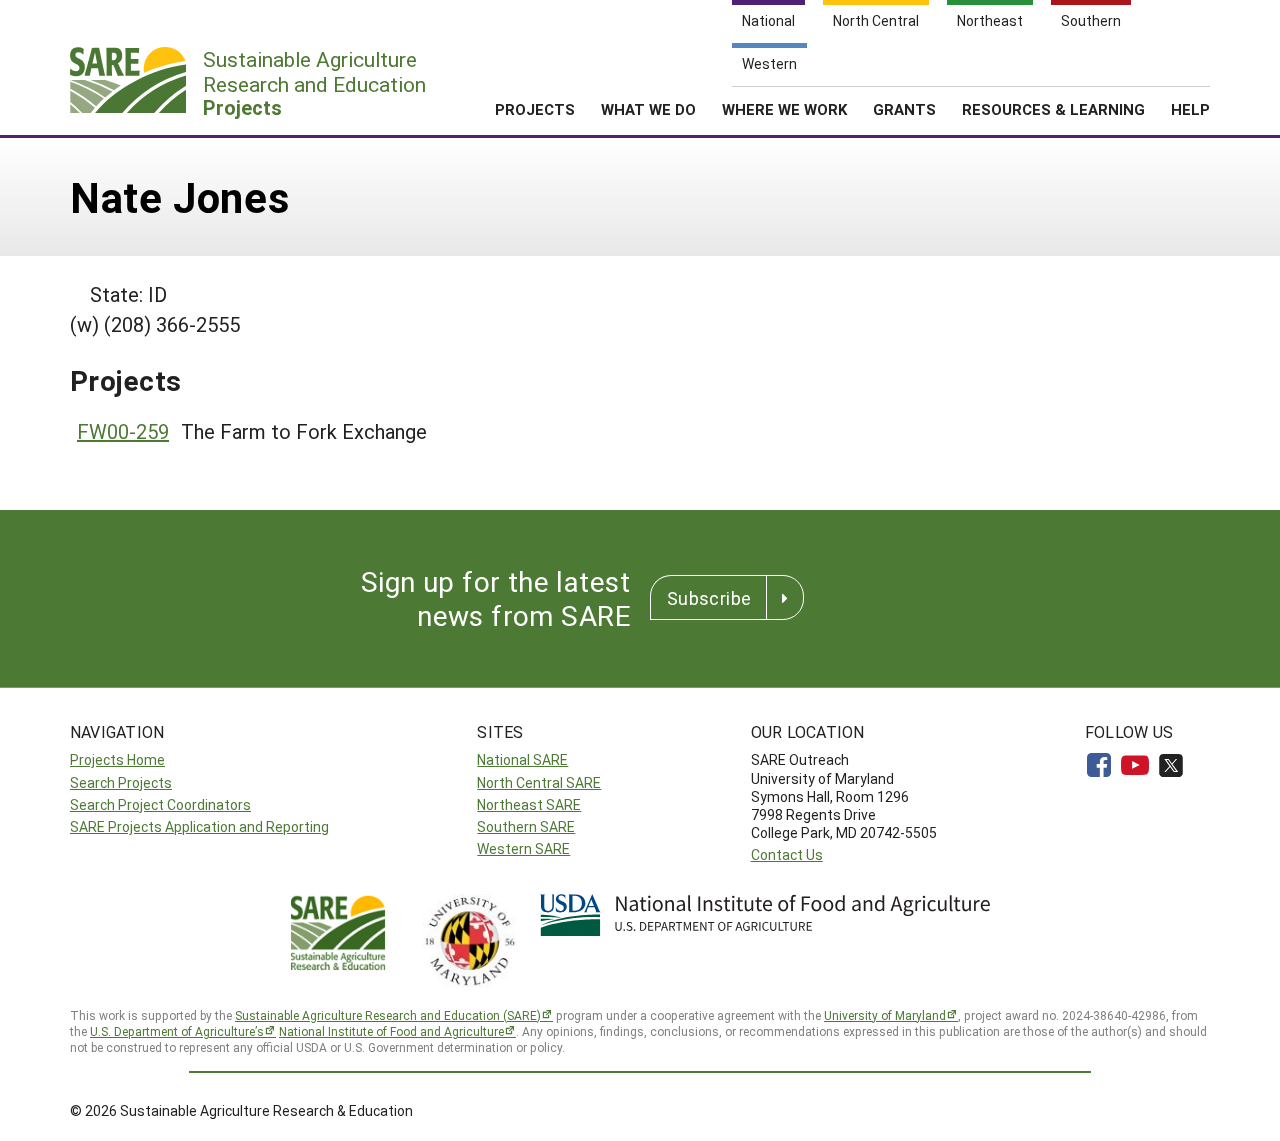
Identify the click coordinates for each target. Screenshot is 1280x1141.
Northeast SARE (529, 804)
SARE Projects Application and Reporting (199, 826)
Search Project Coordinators (160, 804)
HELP (1190, 109)
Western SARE (523, 848)
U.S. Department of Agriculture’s (177, 1031)
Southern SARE (526, 826)
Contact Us (787, 854)
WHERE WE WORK (784, 109)
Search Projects (121, 782)
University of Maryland (885, 1015)
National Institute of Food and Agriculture (391, 1031)
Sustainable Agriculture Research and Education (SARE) (388, 1015)
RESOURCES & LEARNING (1053, 109)
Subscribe (709, 598)
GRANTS (904, 109)
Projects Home (117, 759)
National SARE (522, 759)
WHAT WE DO (648, 109)
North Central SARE (539, 782)
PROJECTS (535, 109)
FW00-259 (123, 431)
